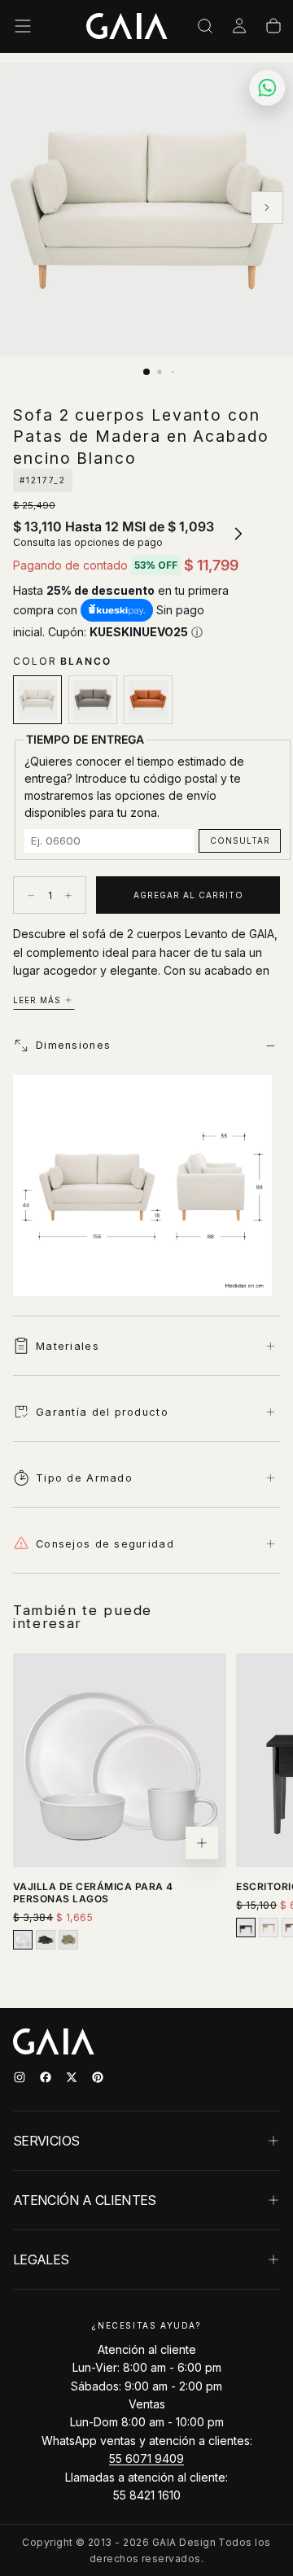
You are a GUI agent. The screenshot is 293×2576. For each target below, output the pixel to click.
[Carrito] (273, 26)
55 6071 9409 (146, 2458)
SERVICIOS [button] (46, 2141)
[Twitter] (72, 2077)
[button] (23, 26)
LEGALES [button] (41, 2259)
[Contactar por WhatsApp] (268, 88)
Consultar (240, 840)
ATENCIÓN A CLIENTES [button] (85, 2200)
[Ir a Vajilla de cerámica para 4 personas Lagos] (120, 1760)
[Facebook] (46, 2077)
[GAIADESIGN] (127, 26)
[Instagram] (20, 2077)
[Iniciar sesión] (239, 26)
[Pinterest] (98, 2077)
